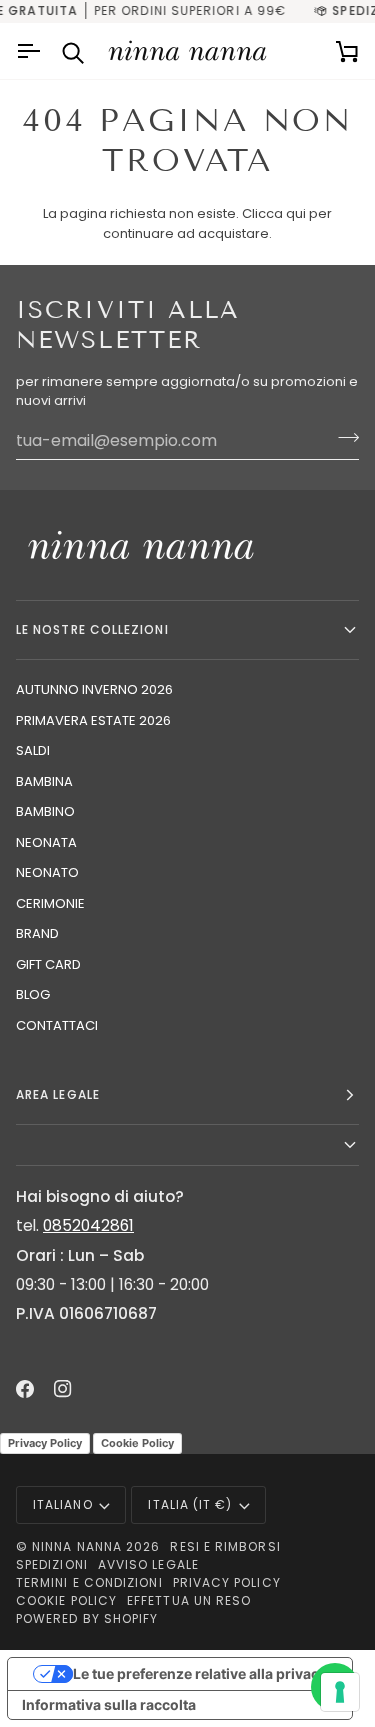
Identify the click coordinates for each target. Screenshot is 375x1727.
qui (296, 213)
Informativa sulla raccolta (109, 1704)
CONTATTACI (57, 1025)
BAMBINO (45, 811)
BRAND (37, 933)
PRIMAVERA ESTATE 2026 (93, 720)
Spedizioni (52, 1564)
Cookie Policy (137, 1443)
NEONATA (46, 842)
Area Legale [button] (58, 1094)
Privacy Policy (45, 1443)
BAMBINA (44, 781)
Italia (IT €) (190, 1504)
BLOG (33, 994)
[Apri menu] (31, 51)
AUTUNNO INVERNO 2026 (94, 689)
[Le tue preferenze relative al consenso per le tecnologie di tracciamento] (340, 1692)
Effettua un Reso (189, 1600)
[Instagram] (63, 1389)
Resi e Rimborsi (225, 1546)
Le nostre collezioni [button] (92, 629)
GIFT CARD (48, 964)
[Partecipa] (342, 438)
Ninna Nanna (77, 1546)
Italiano (63, 1504)
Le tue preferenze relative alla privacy (200, 1673)
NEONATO (47, 872)
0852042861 (88, 1225)
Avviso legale (148, 1564)
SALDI (33, 750)
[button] (187, 1145)
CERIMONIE (50, 903)
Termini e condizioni (89, 1582)
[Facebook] (25, 1389)
